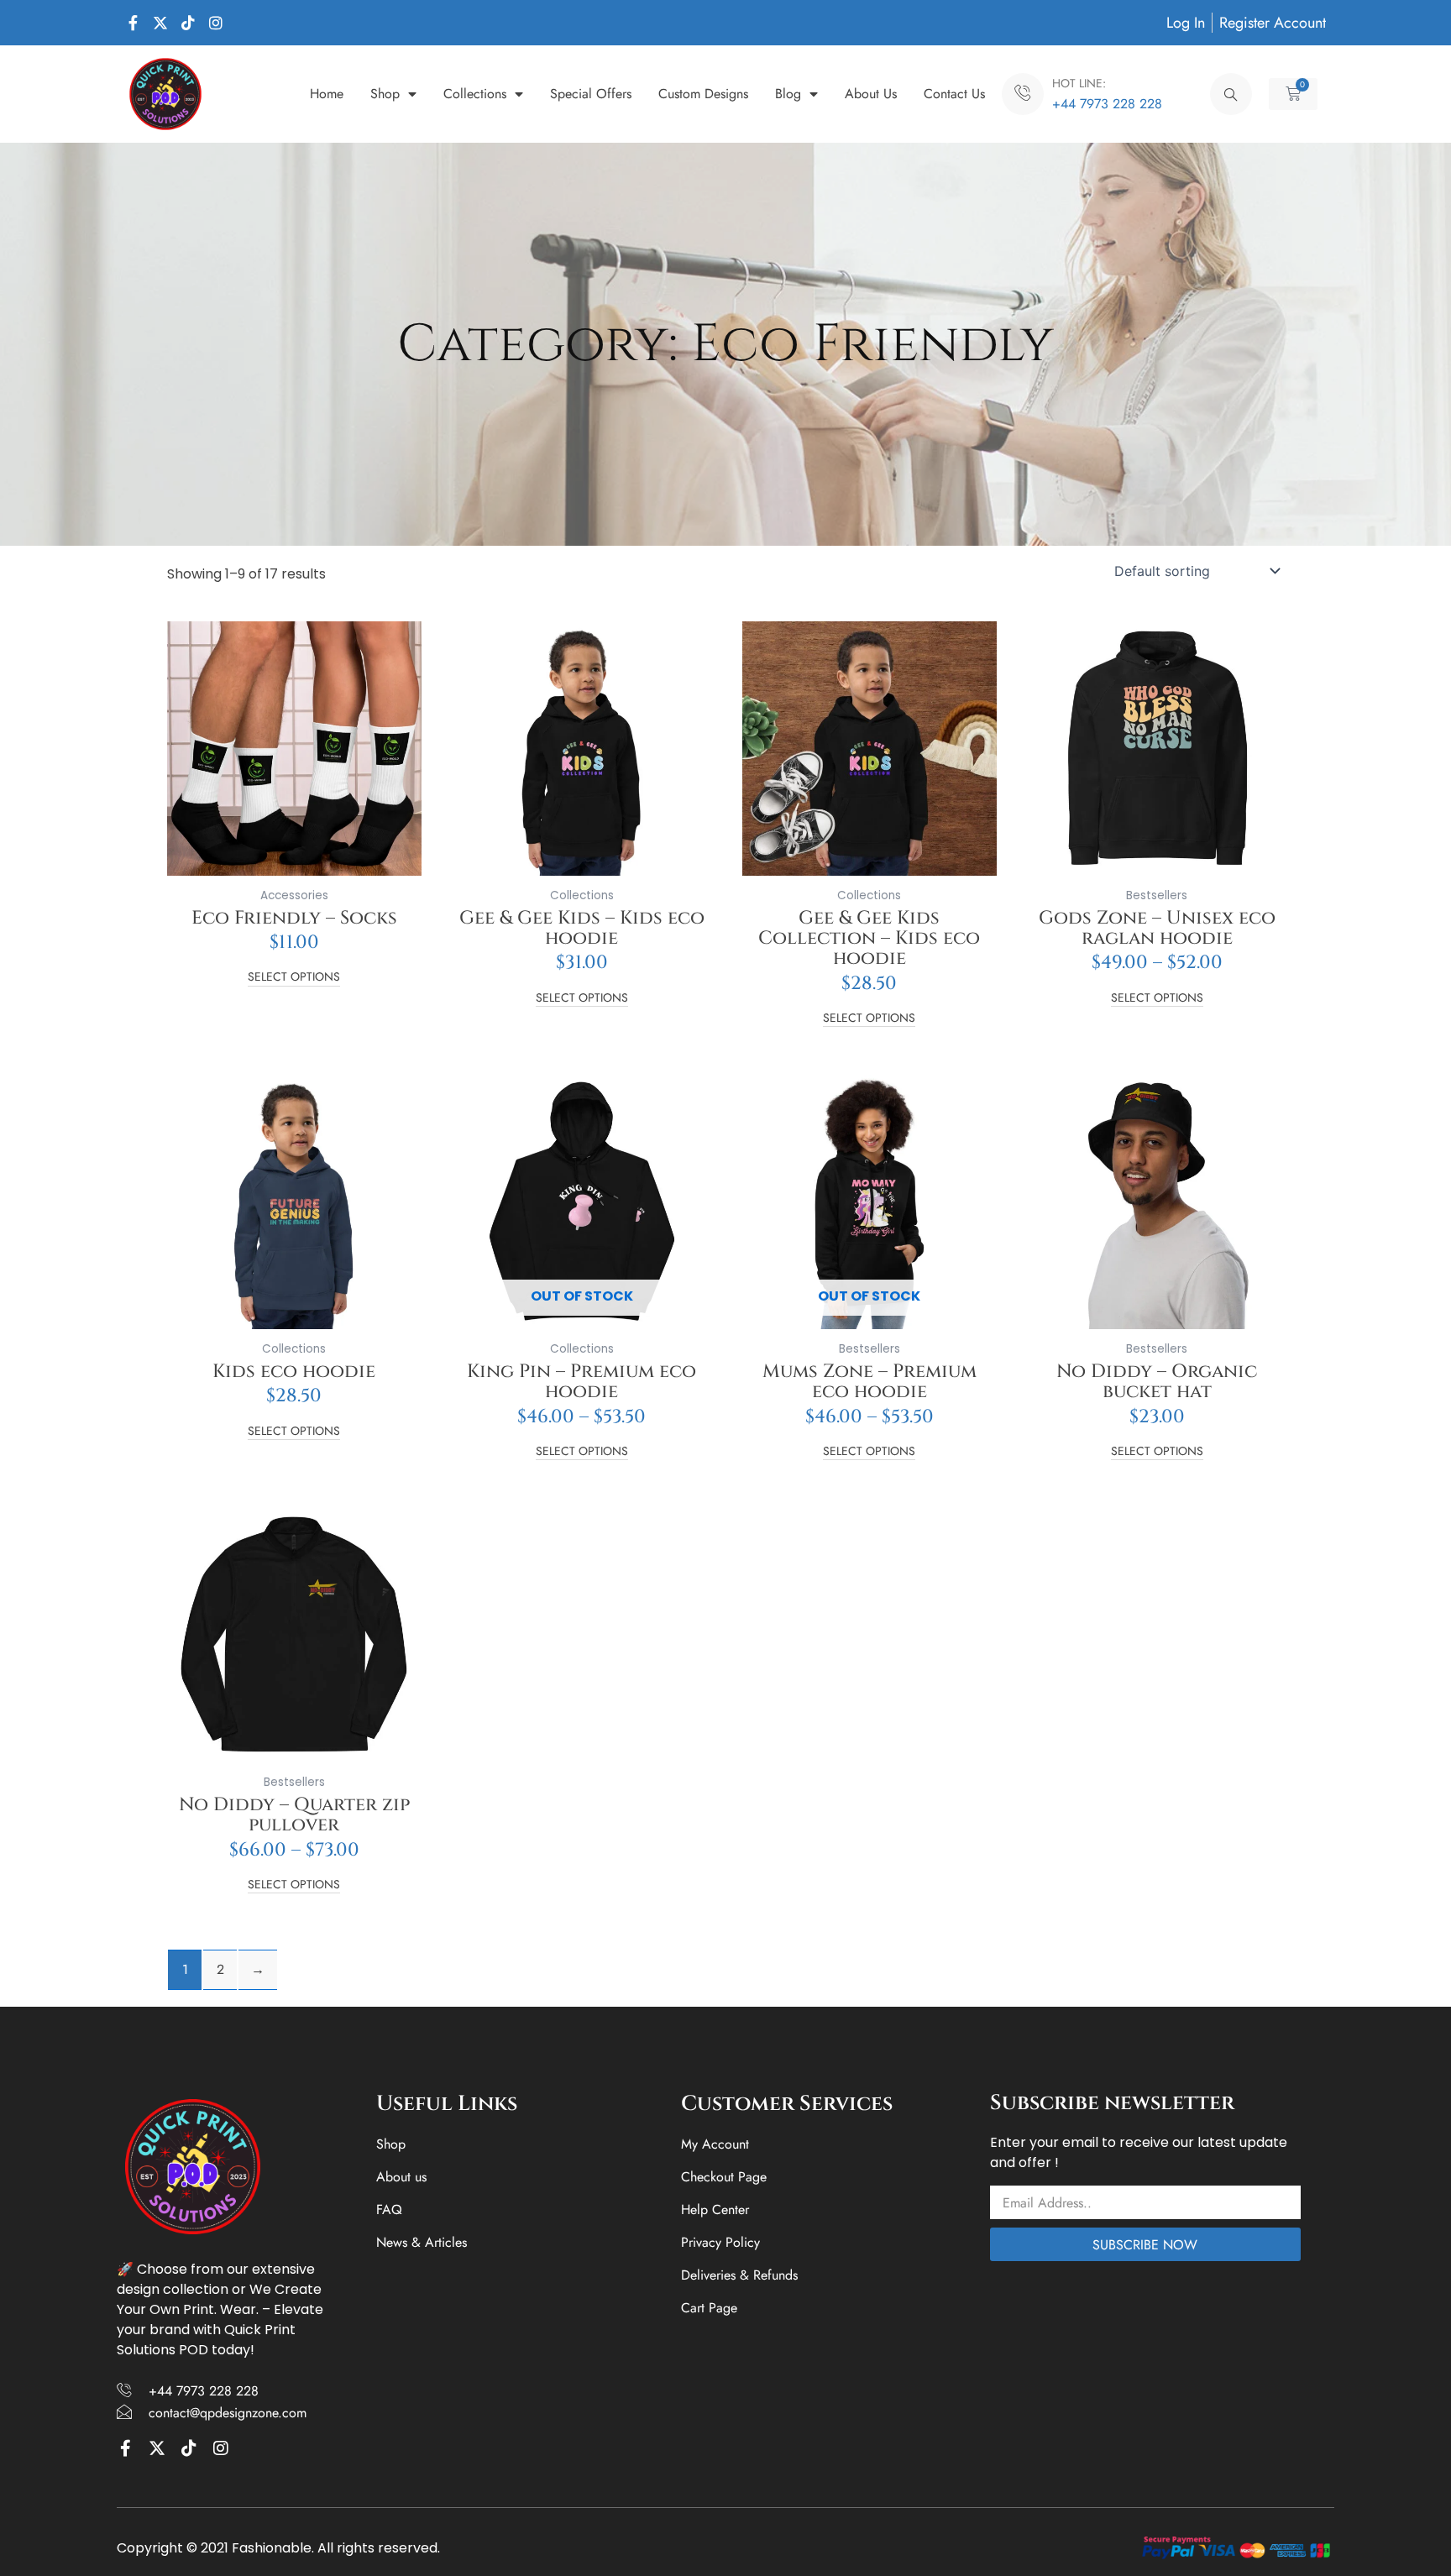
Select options (294, 978)
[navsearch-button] (1231, 94)
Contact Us (954, 94)
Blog (788, 94)
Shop (385, 94)
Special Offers (591, 94)
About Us (871, 94)
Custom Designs (703, 94)
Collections (475, 94)
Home (327, 94)
